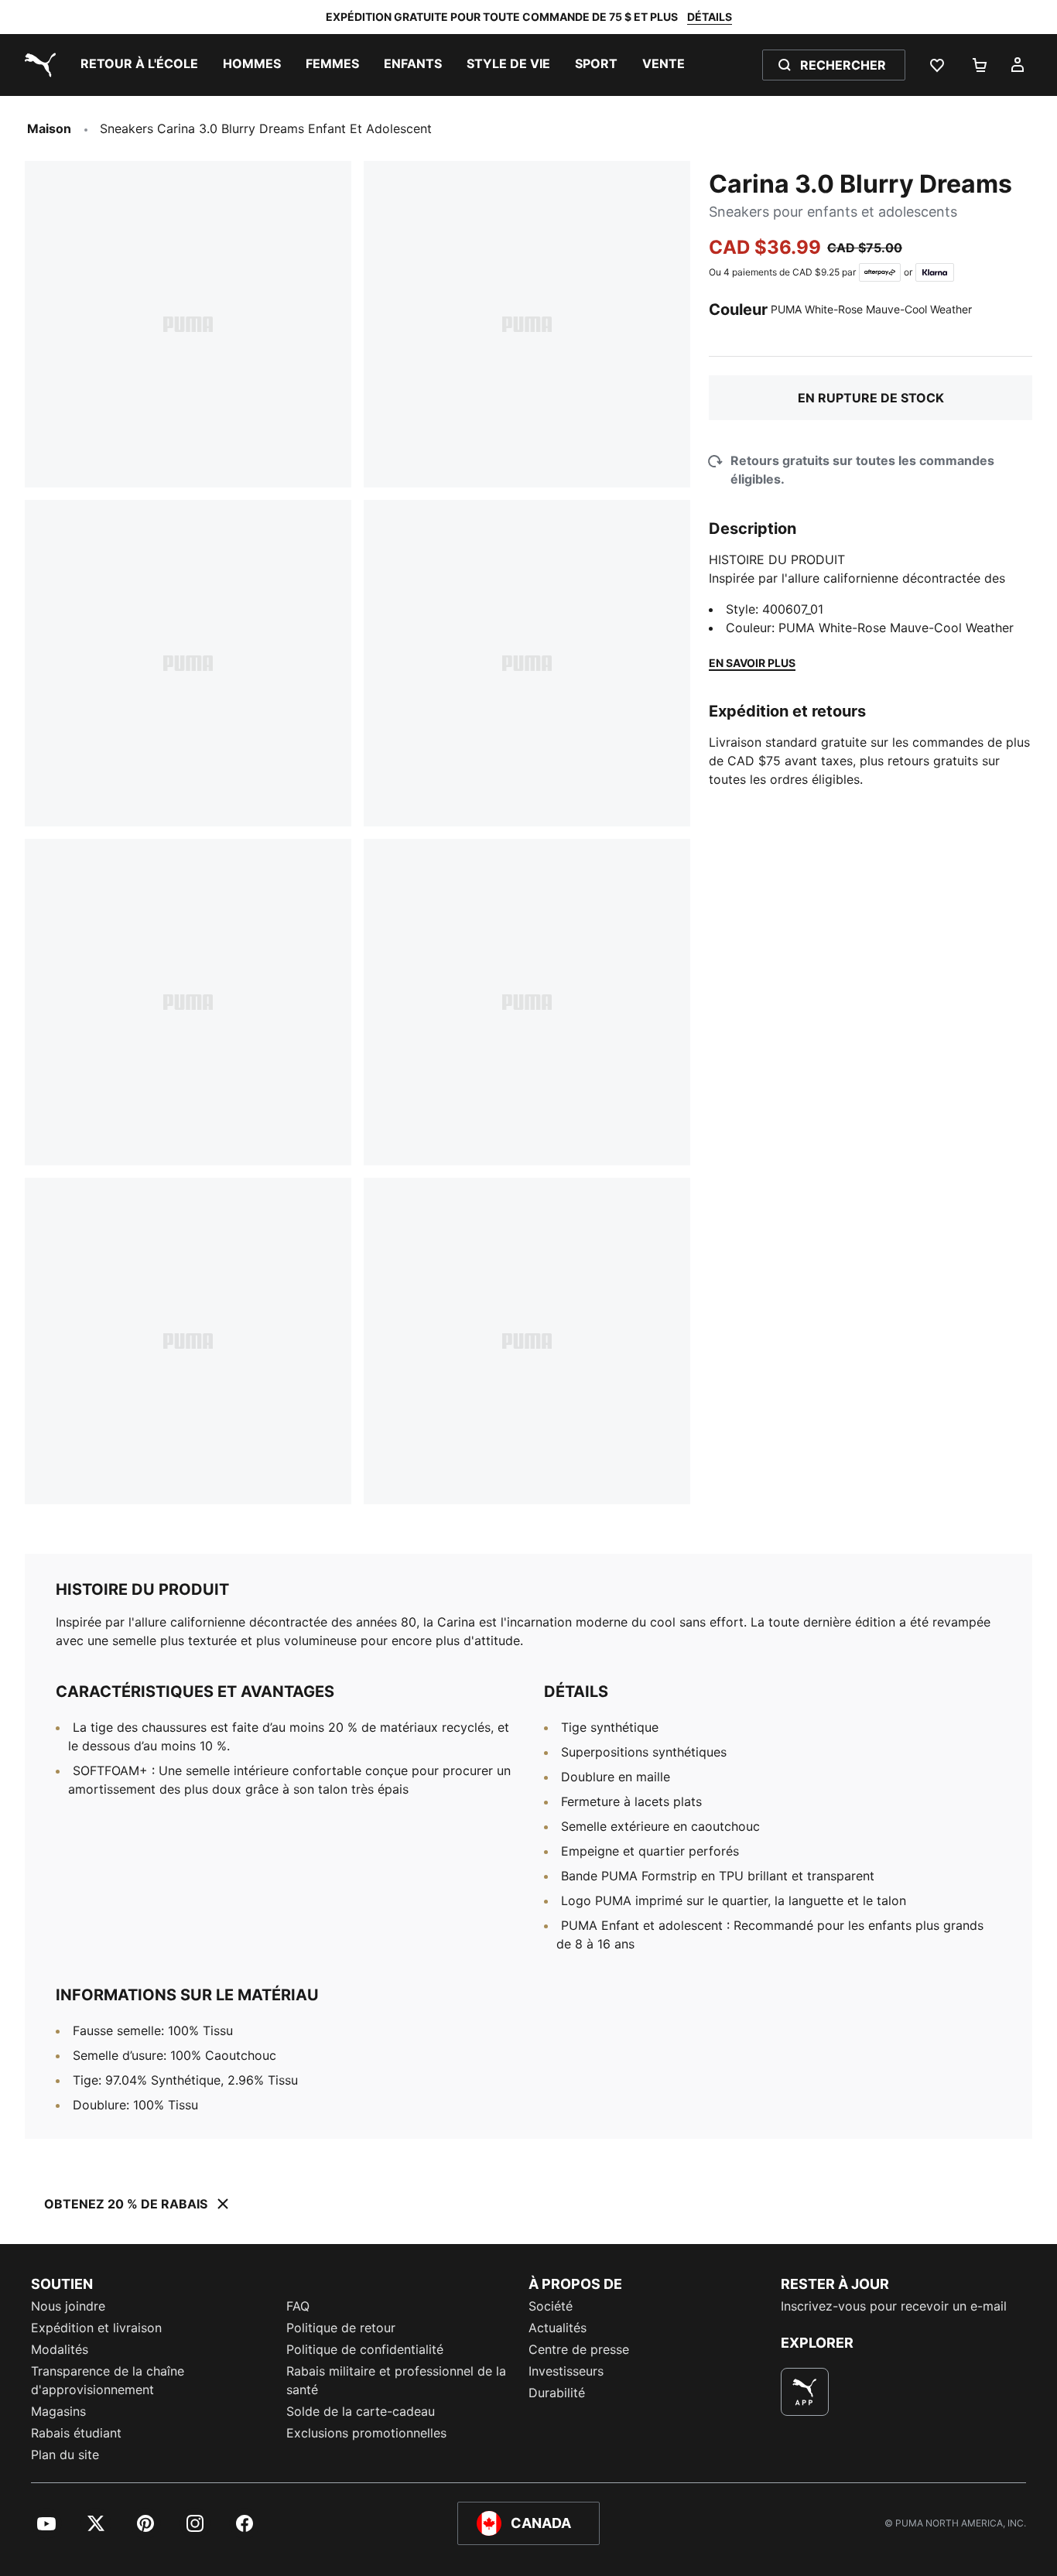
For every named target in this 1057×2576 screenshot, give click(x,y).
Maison (49, 128)
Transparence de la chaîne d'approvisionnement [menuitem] (108, 2380)
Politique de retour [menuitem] (341, 2328)
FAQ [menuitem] (298, 2306)
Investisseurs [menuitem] (566, 2371)
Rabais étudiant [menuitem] (76, 2433)
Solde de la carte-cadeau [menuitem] (361, 2411)
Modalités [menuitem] (60, 2349)
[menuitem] (139, 65)
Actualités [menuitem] (558, 2328)
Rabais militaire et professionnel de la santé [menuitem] (396, 2380)
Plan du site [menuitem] (65, 2455)
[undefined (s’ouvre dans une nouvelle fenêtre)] (805, 2392)
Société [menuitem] (551, 2306)
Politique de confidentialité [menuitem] (365, 2349)
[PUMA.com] (37, 65)
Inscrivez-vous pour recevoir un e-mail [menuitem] (894, 2306)
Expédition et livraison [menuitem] (96, 2328)
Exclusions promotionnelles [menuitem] (366, 2433)
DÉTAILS (710, 17)
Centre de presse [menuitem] (579, 2349)
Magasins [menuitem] (58, 2411)
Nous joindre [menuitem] (68, 2306)
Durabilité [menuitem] (557, 2393)
